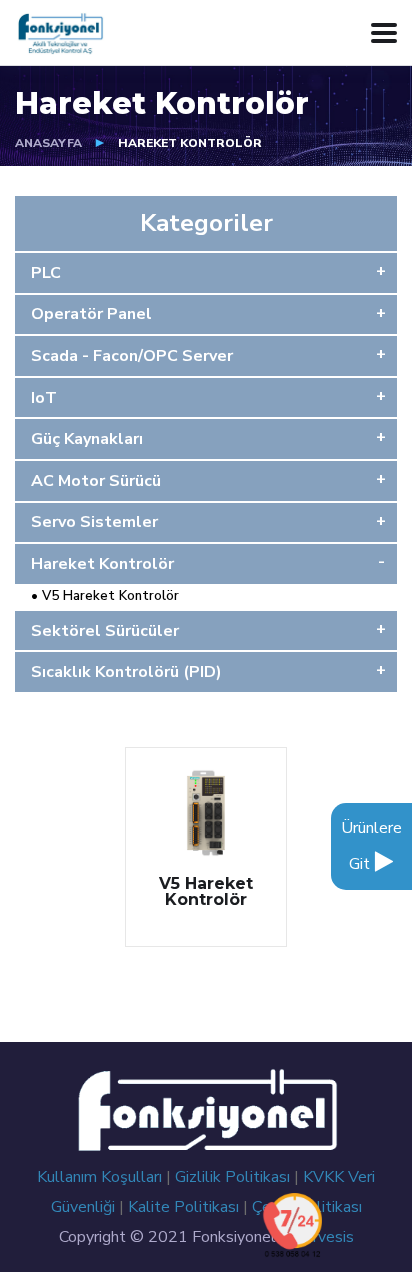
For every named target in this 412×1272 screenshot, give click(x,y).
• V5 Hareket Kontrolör (97, 596)
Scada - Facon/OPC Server (132, 356)
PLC (46, 273)
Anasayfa (48, 143)
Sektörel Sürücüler (105, 631)
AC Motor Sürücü (96, 481)
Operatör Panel (91, 314)
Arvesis (327, 1237)
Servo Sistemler (94, 522)
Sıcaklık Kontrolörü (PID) (126, 672)
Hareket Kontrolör (102, 564)
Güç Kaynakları (87, 439)
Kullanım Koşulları (101, 1177)
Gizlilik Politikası (234, 1177)
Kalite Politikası (185, 1207)
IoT (44, 398)
